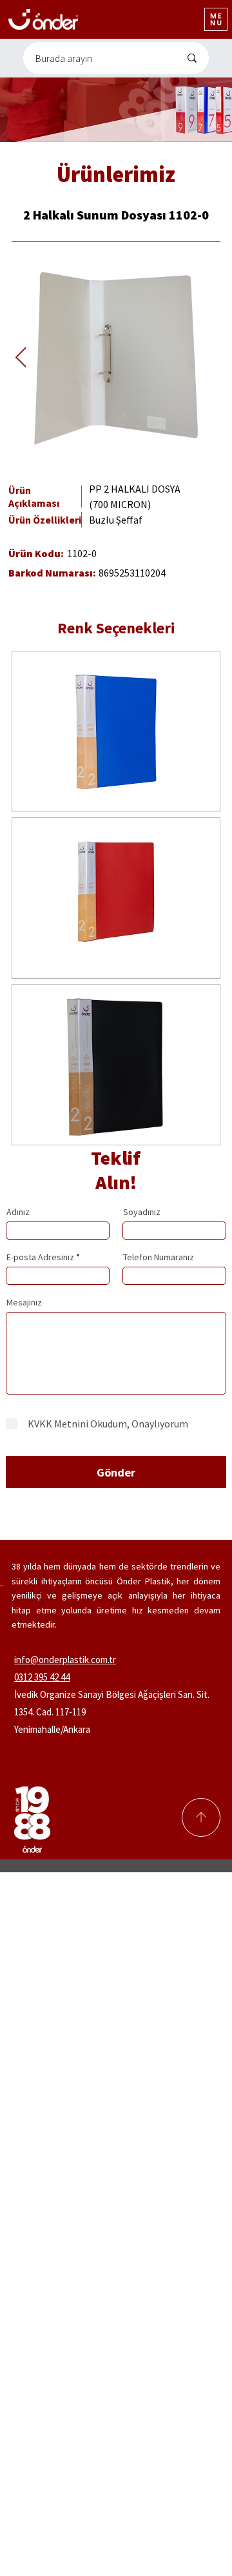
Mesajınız (24, 1302)
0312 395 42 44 (42, 1677)
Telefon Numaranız (159, 1257)
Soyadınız (142, 1212)
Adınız (18, 1212)
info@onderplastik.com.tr (65, 1660)
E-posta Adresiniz (40, 1257)
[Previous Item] (21, 358)
